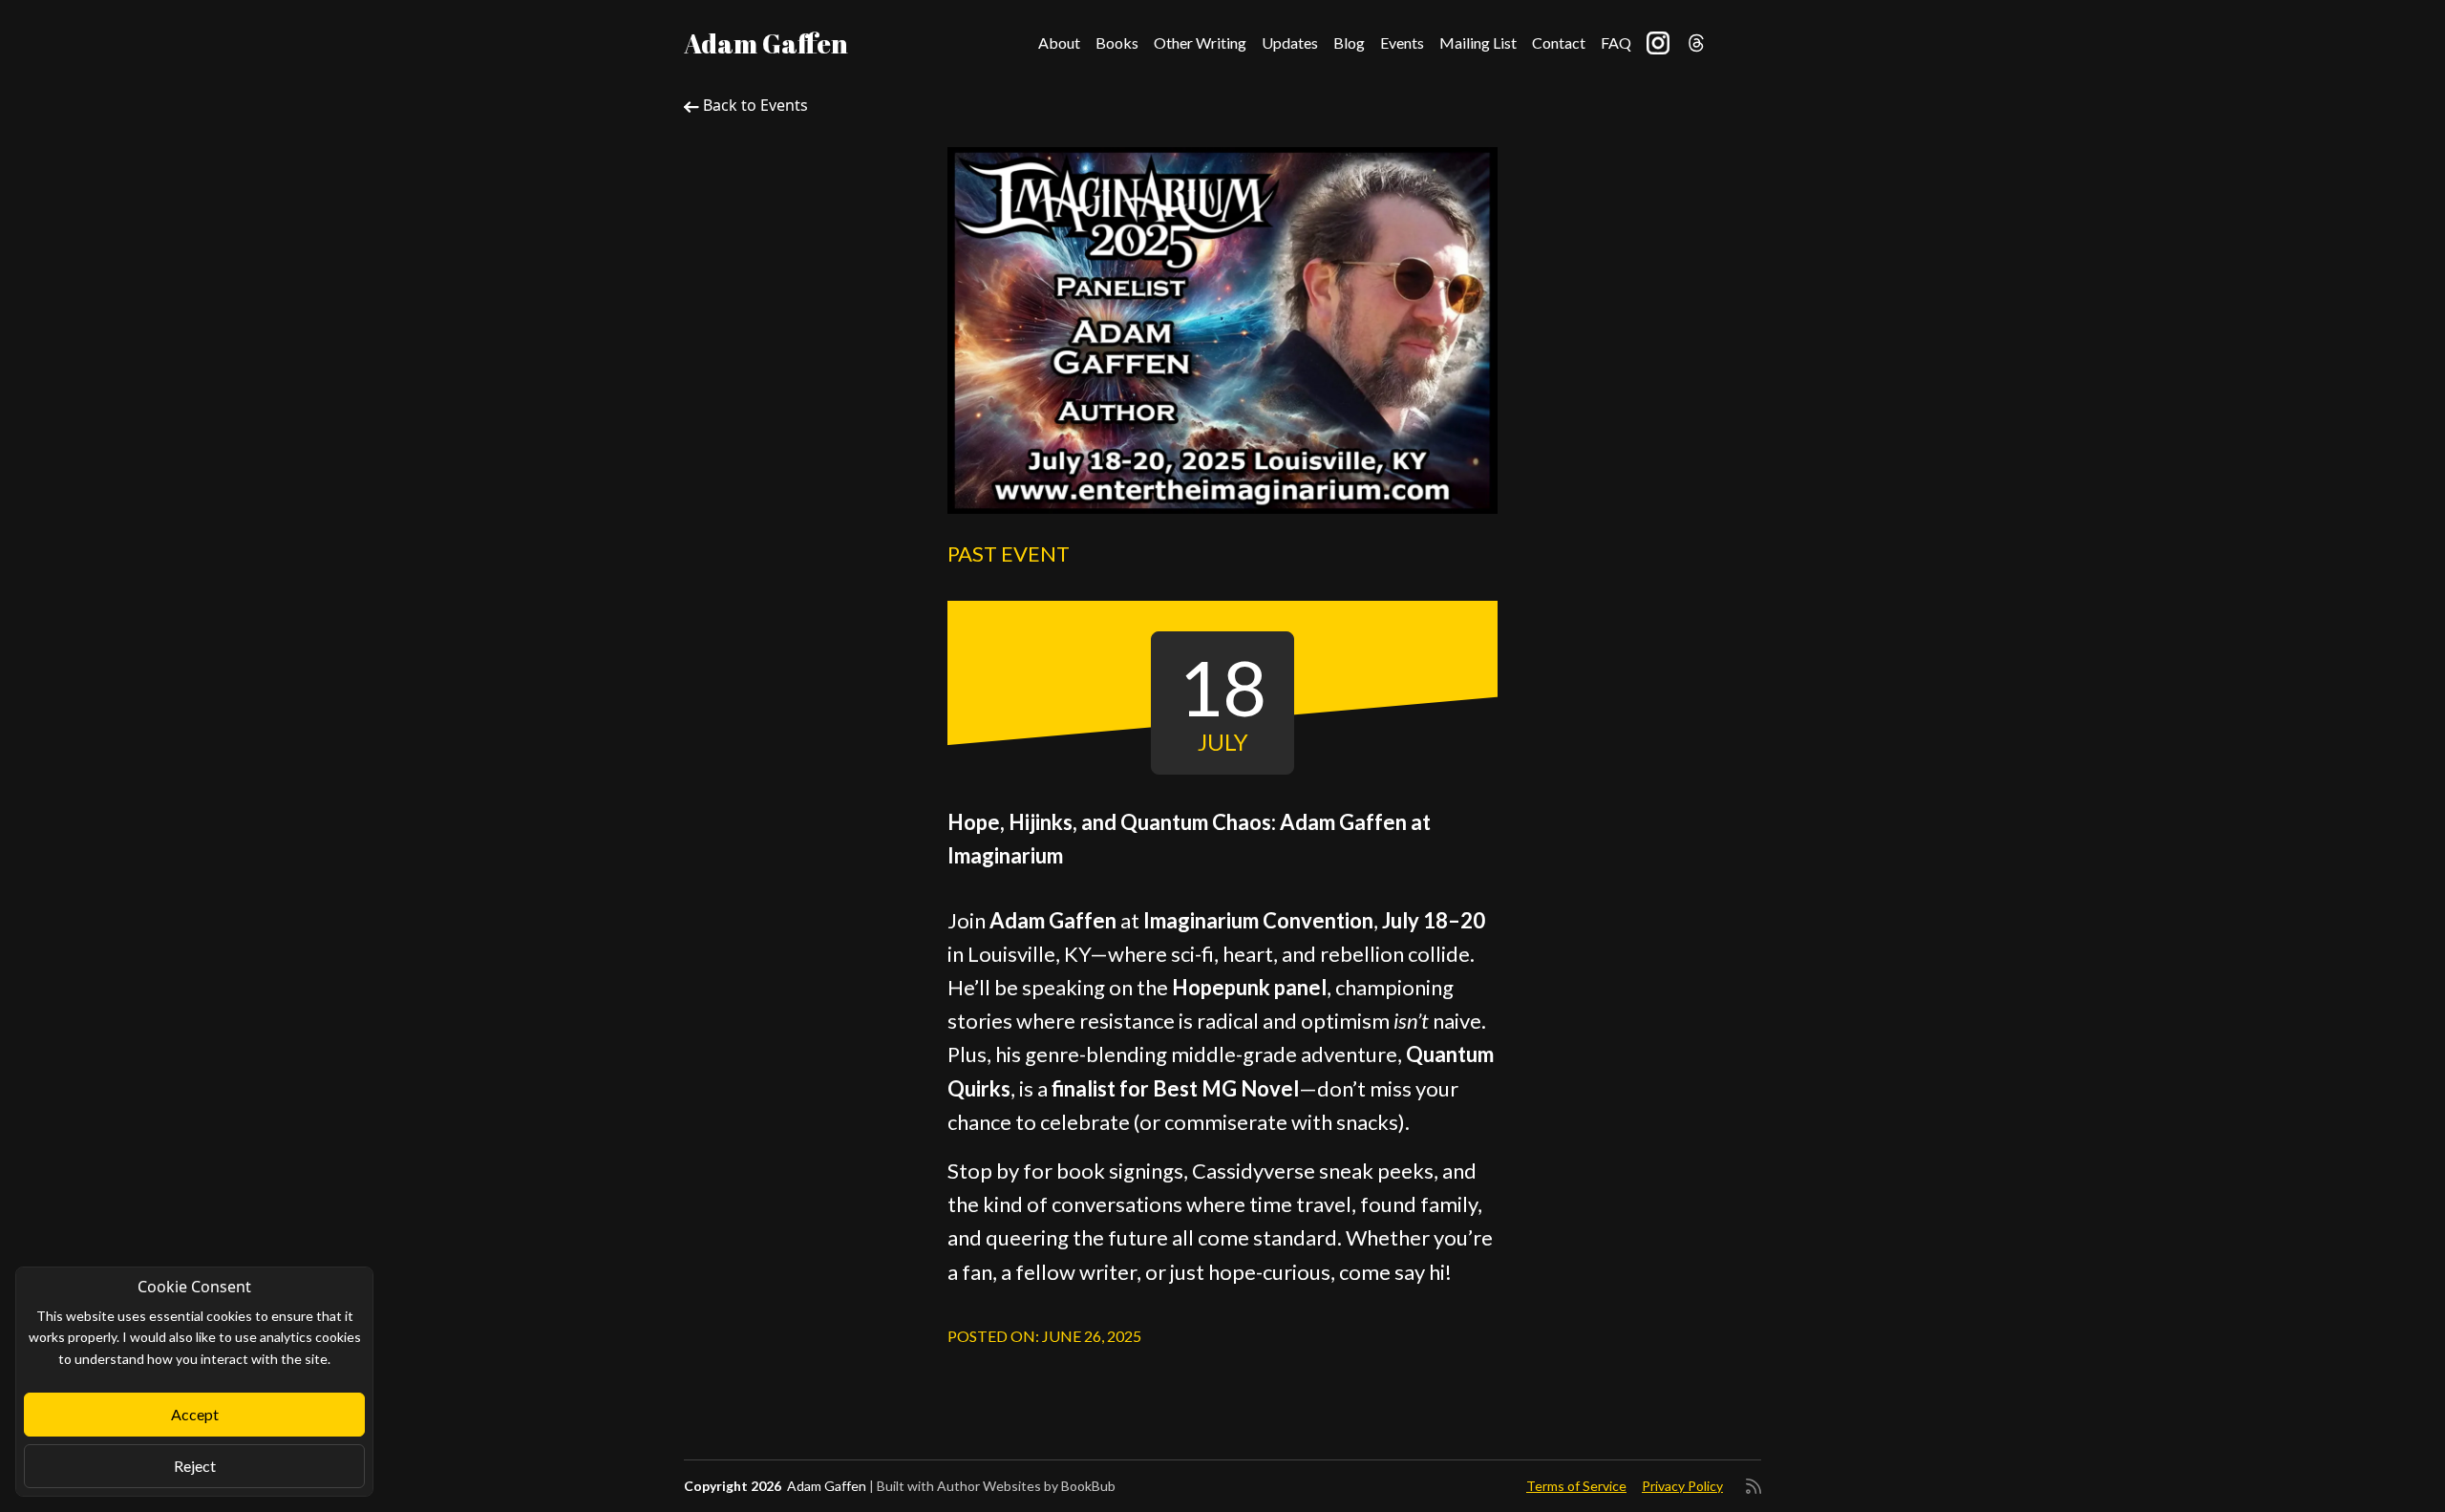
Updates (1290, 43)
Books (1117, 43)
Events (1402, 43)
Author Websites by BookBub (1026, 1486)
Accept (195, 1414)
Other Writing (1200, 43)
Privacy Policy (1682, 1486)
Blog (1349, 43)
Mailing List (1478, 43)
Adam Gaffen (766, 43)
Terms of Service (1576, 1486)
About (1059, 43)
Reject (195, 1466)
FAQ (1616, 43)
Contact (1559, 43)
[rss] (1754, 1486)
